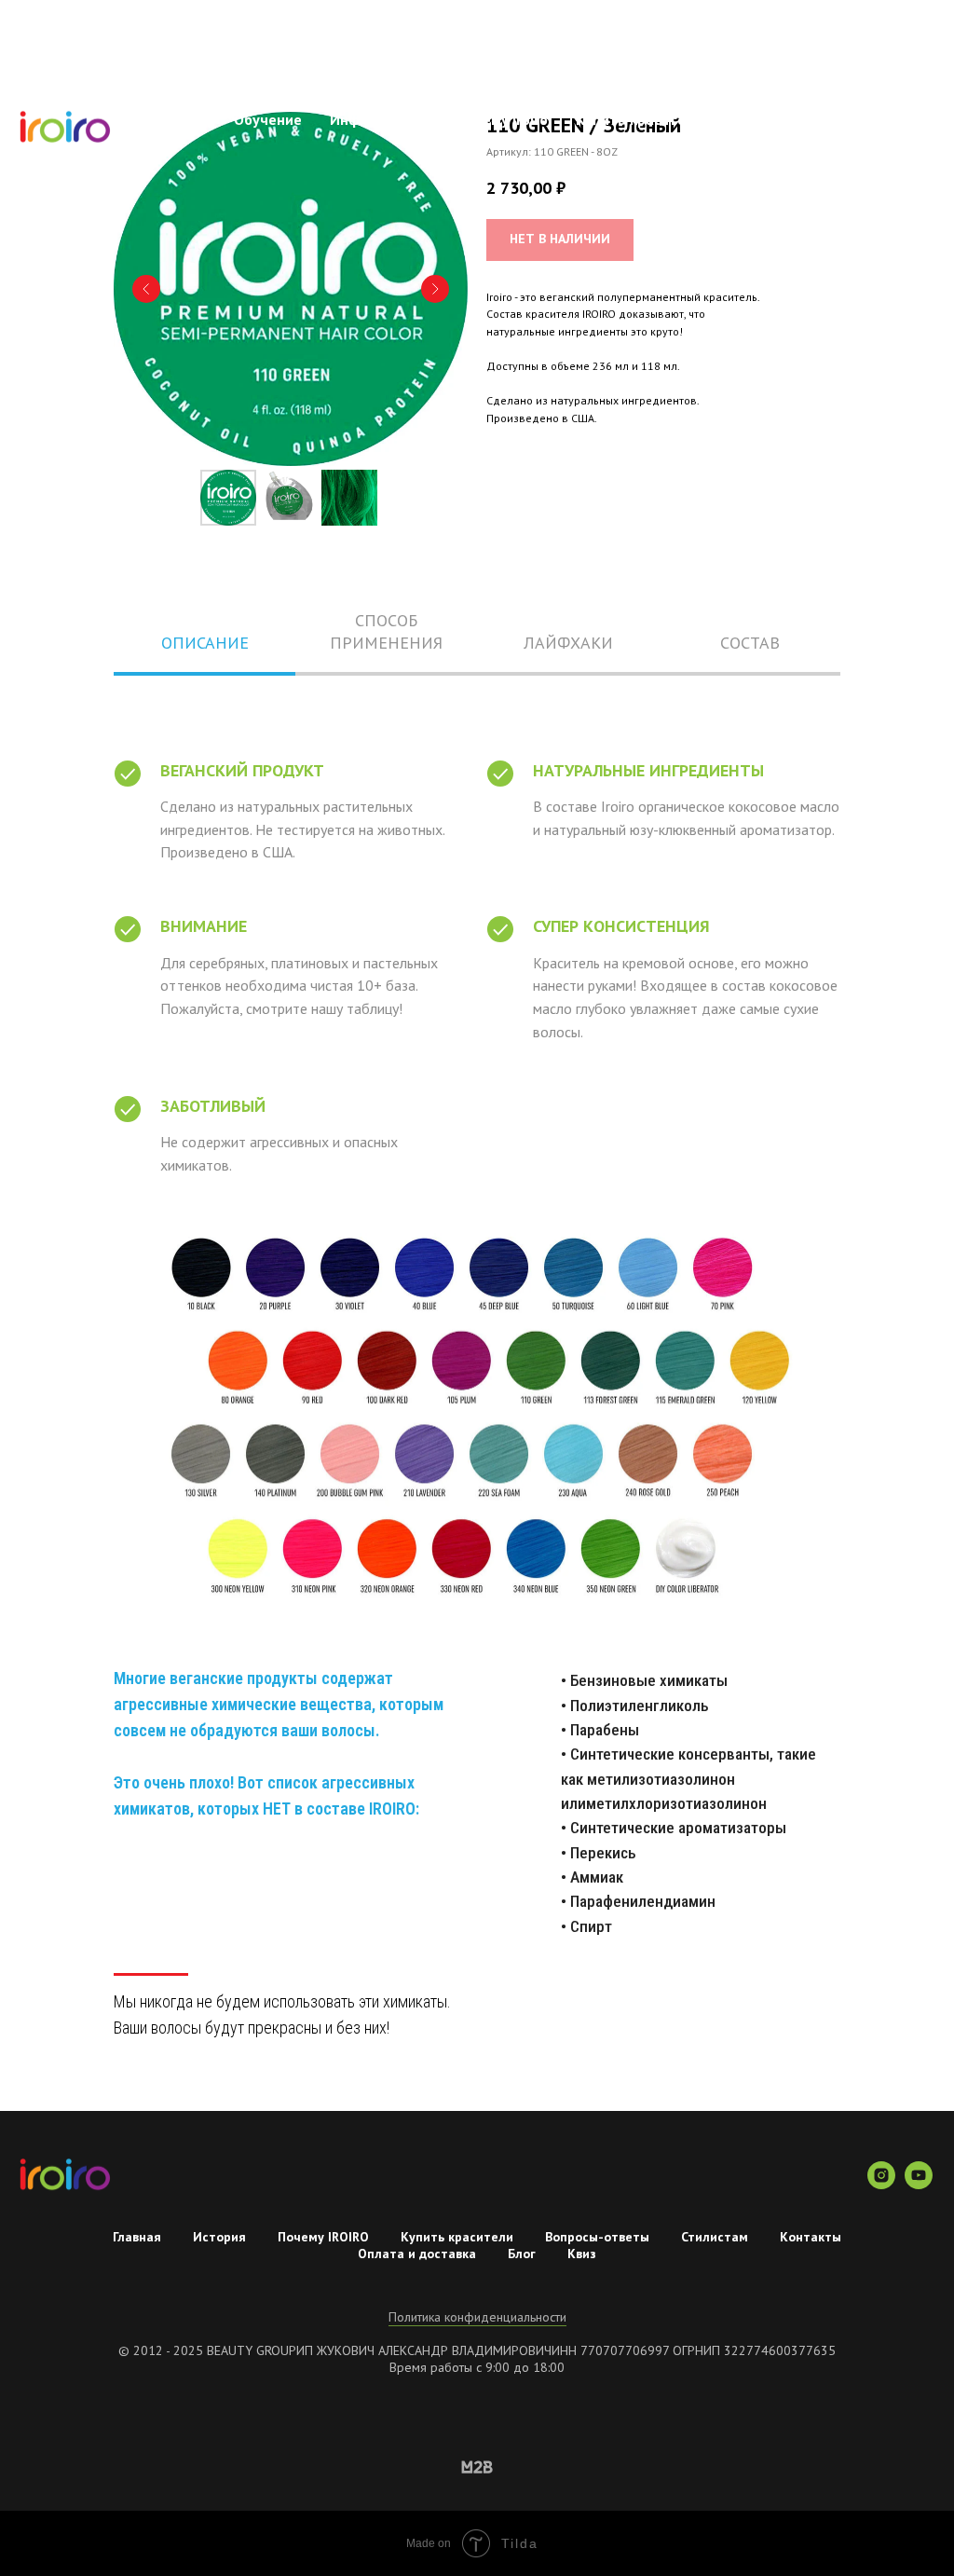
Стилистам (742, 138)
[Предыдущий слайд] (146, 289)
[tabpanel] (477, 1418)
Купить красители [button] (641, 119)
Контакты (841, 138)
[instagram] (881, 2184)
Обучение (268, 119)
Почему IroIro (502, 119)
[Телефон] (917, 129)
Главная (180, 119)
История (219, 2237)
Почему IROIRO (323, 2237)
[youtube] (919, 2184)
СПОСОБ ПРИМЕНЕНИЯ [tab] (386, 631)
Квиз (582, 2254)
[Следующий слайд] (435, 289)
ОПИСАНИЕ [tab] (205, 643)
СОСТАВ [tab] (750, 643)
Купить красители (457, 2237)
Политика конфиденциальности (477, 2317)
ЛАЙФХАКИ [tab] (568, 643)
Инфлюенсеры (379, 119)
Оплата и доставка (417, 2254)
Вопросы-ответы (803, 119)
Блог (522, 2254)
